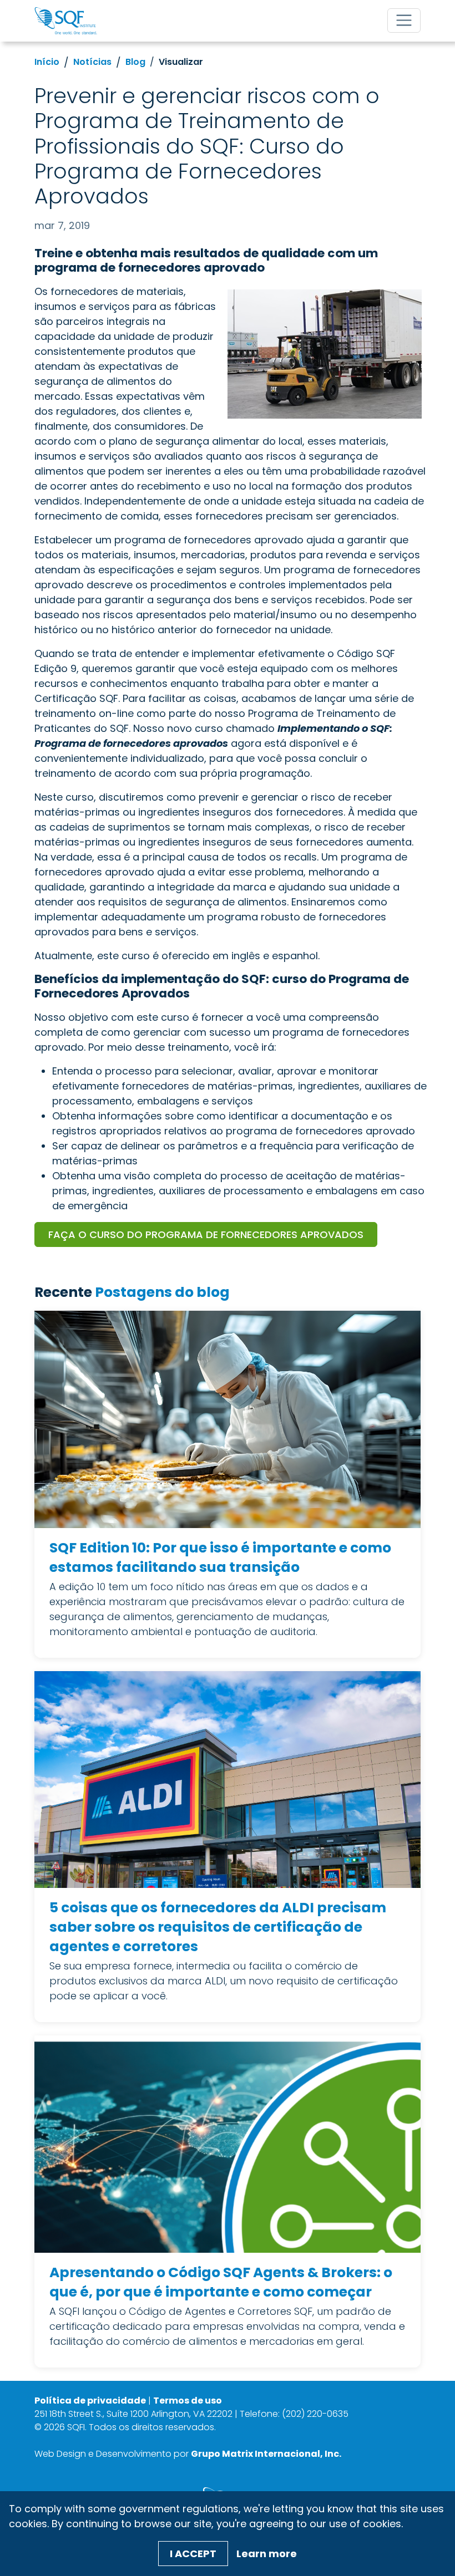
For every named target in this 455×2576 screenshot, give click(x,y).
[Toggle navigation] (404, 21)
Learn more (267, 2554)
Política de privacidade (90, 2401)
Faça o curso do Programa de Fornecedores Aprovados (206, 1234)
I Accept (193, 2554)
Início (47, 62)
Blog (135, 62)
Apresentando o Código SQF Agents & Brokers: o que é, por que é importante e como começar (221, 2282)
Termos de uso (188, 2401)
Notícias (92, 62)
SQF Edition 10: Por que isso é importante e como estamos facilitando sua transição (220, 1557)
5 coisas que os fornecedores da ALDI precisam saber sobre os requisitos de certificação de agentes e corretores (218, 1927)
